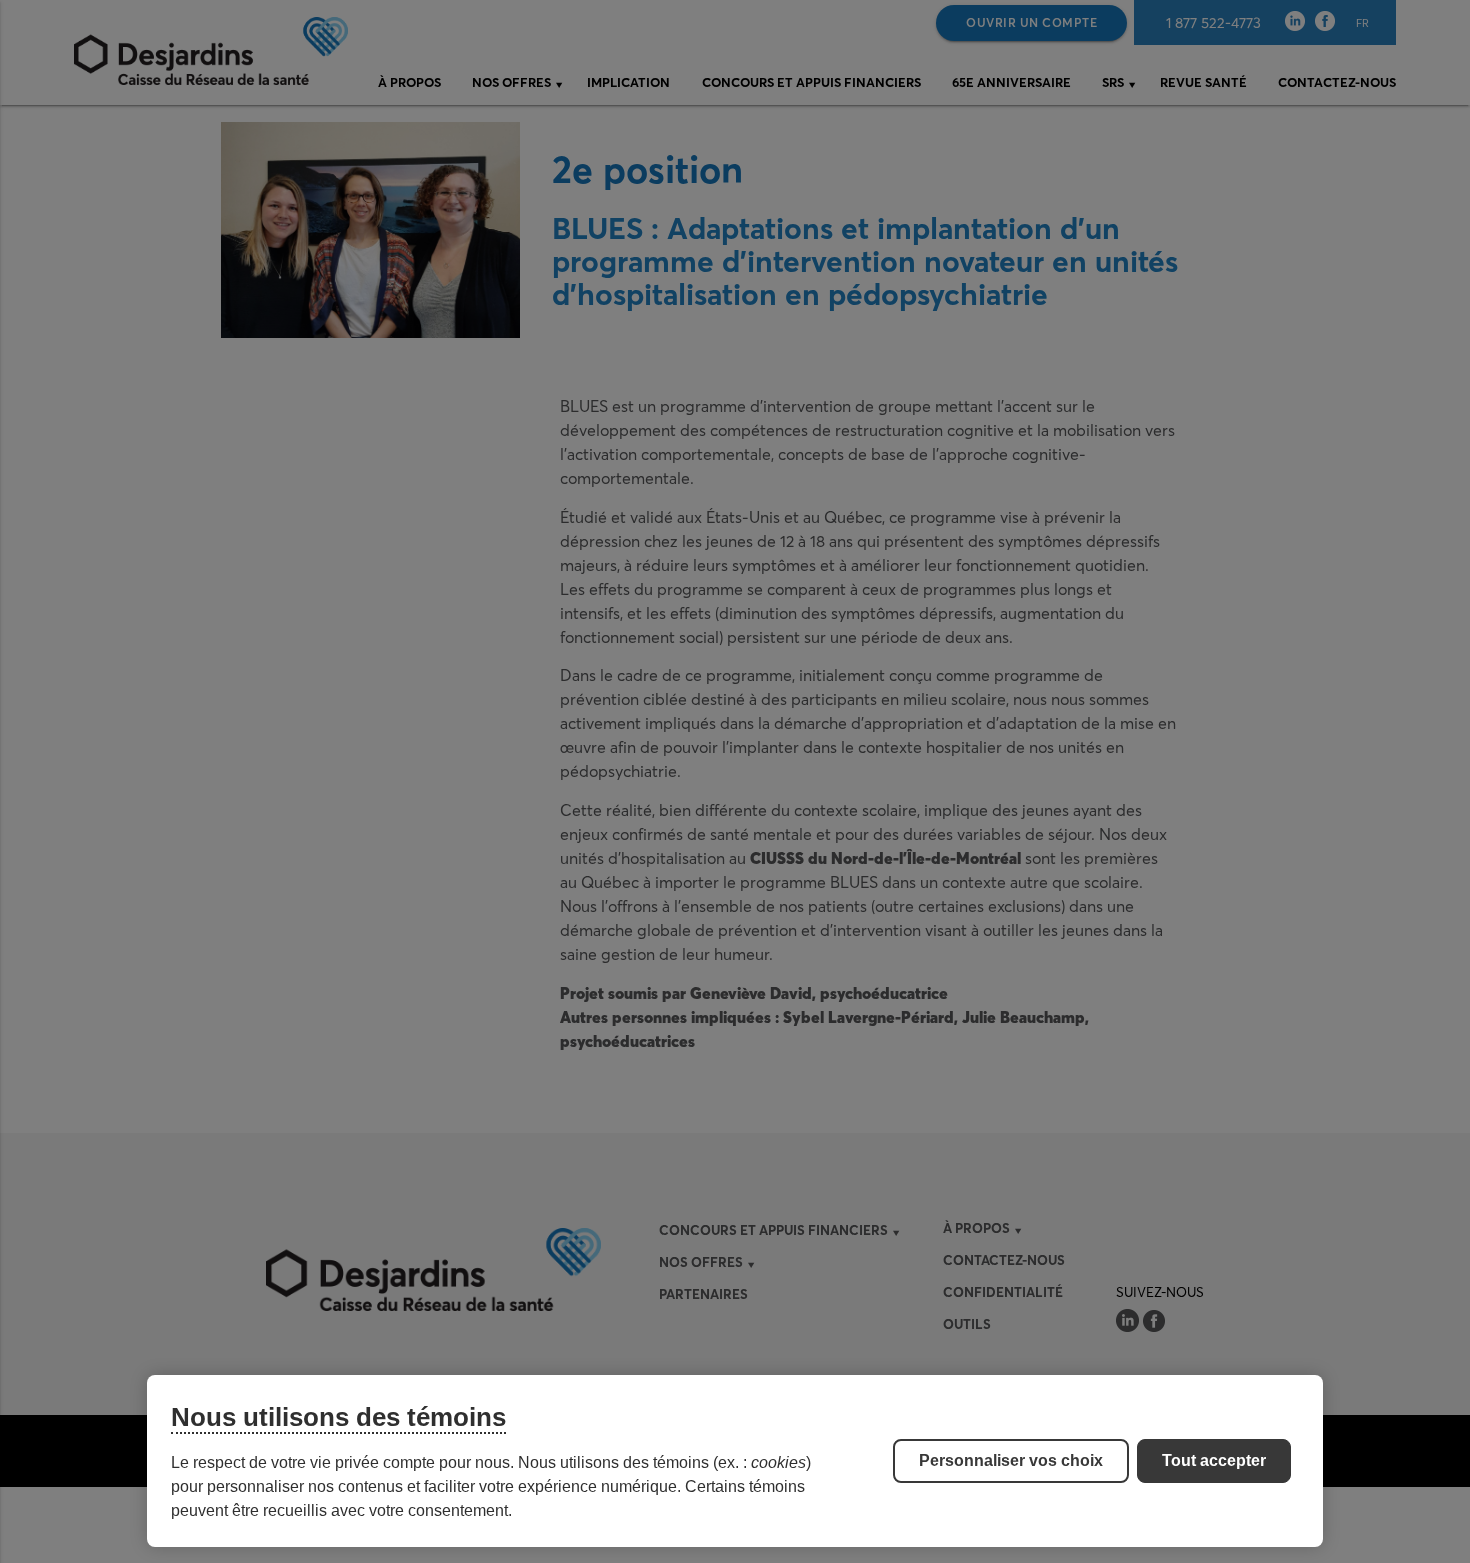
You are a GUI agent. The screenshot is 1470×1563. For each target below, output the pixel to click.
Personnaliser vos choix (1011, 1460)
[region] (735, 1461)
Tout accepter (1214, 1460)
